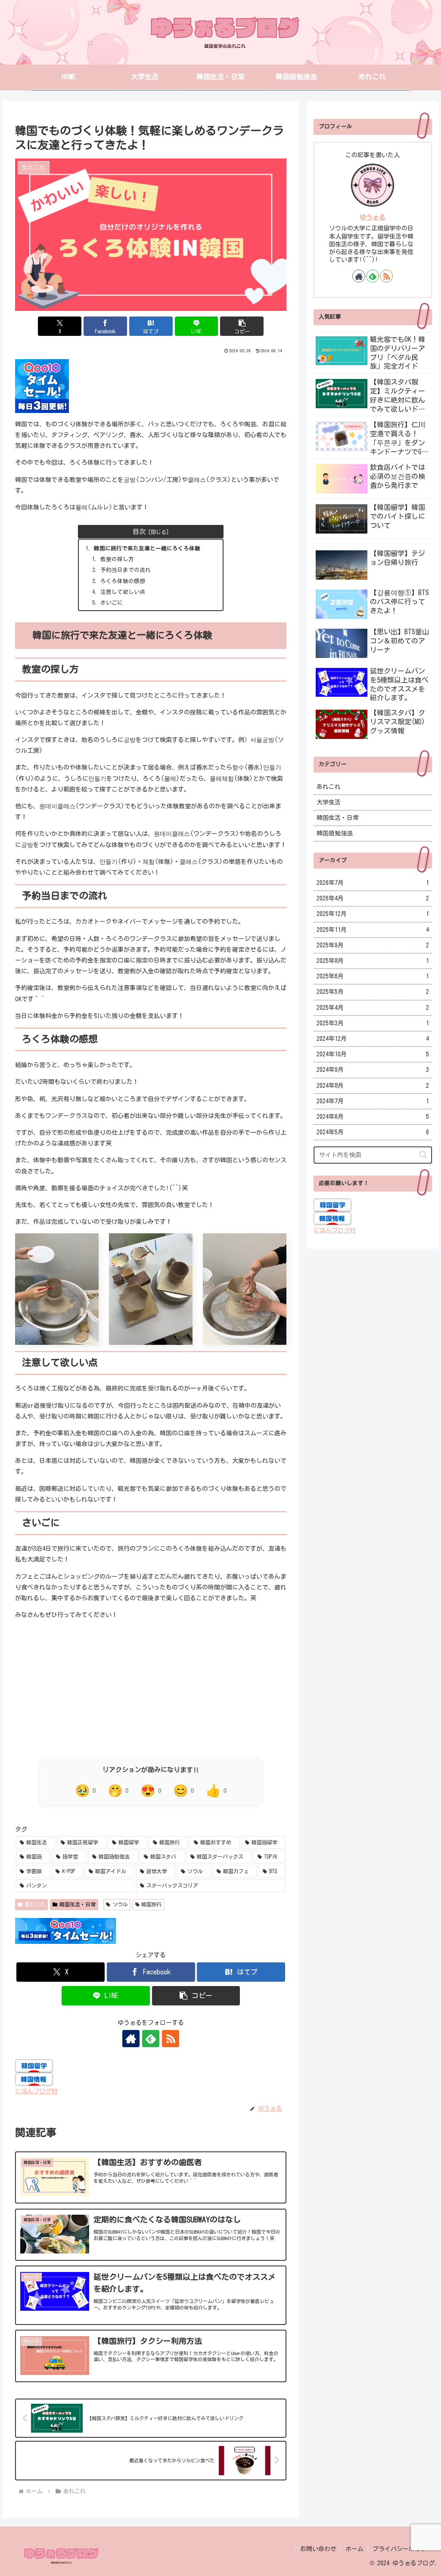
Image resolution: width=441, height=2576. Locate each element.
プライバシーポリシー (403, 2549)
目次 (139, 532)
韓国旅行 (152, 1904)
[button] (242, 326)
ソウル (120, 1904)
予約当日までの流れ (126, 570)
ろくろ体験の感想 (123, 581)
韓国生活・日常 (78, 1904)
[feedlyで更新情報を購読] (151, 2039)
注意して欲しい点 (123, 592)
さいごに (112, 603)
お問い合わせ (318, 2549)
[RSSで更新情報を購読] (171, 2039)
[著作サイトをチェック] (131, 2039)
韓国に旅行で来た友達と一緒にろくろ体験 (147, 548)
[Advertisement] (151, 1687)
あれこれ (35, 1904)
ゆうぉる (373, 217)
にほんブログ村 (36, 2091)
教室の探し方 (117, 559)
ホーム (354, 2549)
